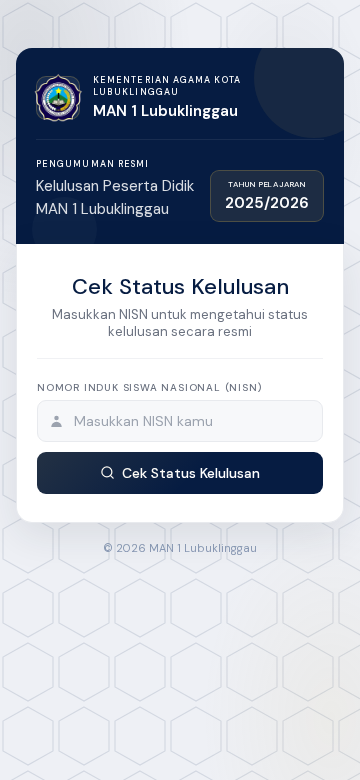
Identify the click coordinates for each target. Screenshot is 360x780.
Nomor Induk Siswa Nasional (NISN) (149, 387)
